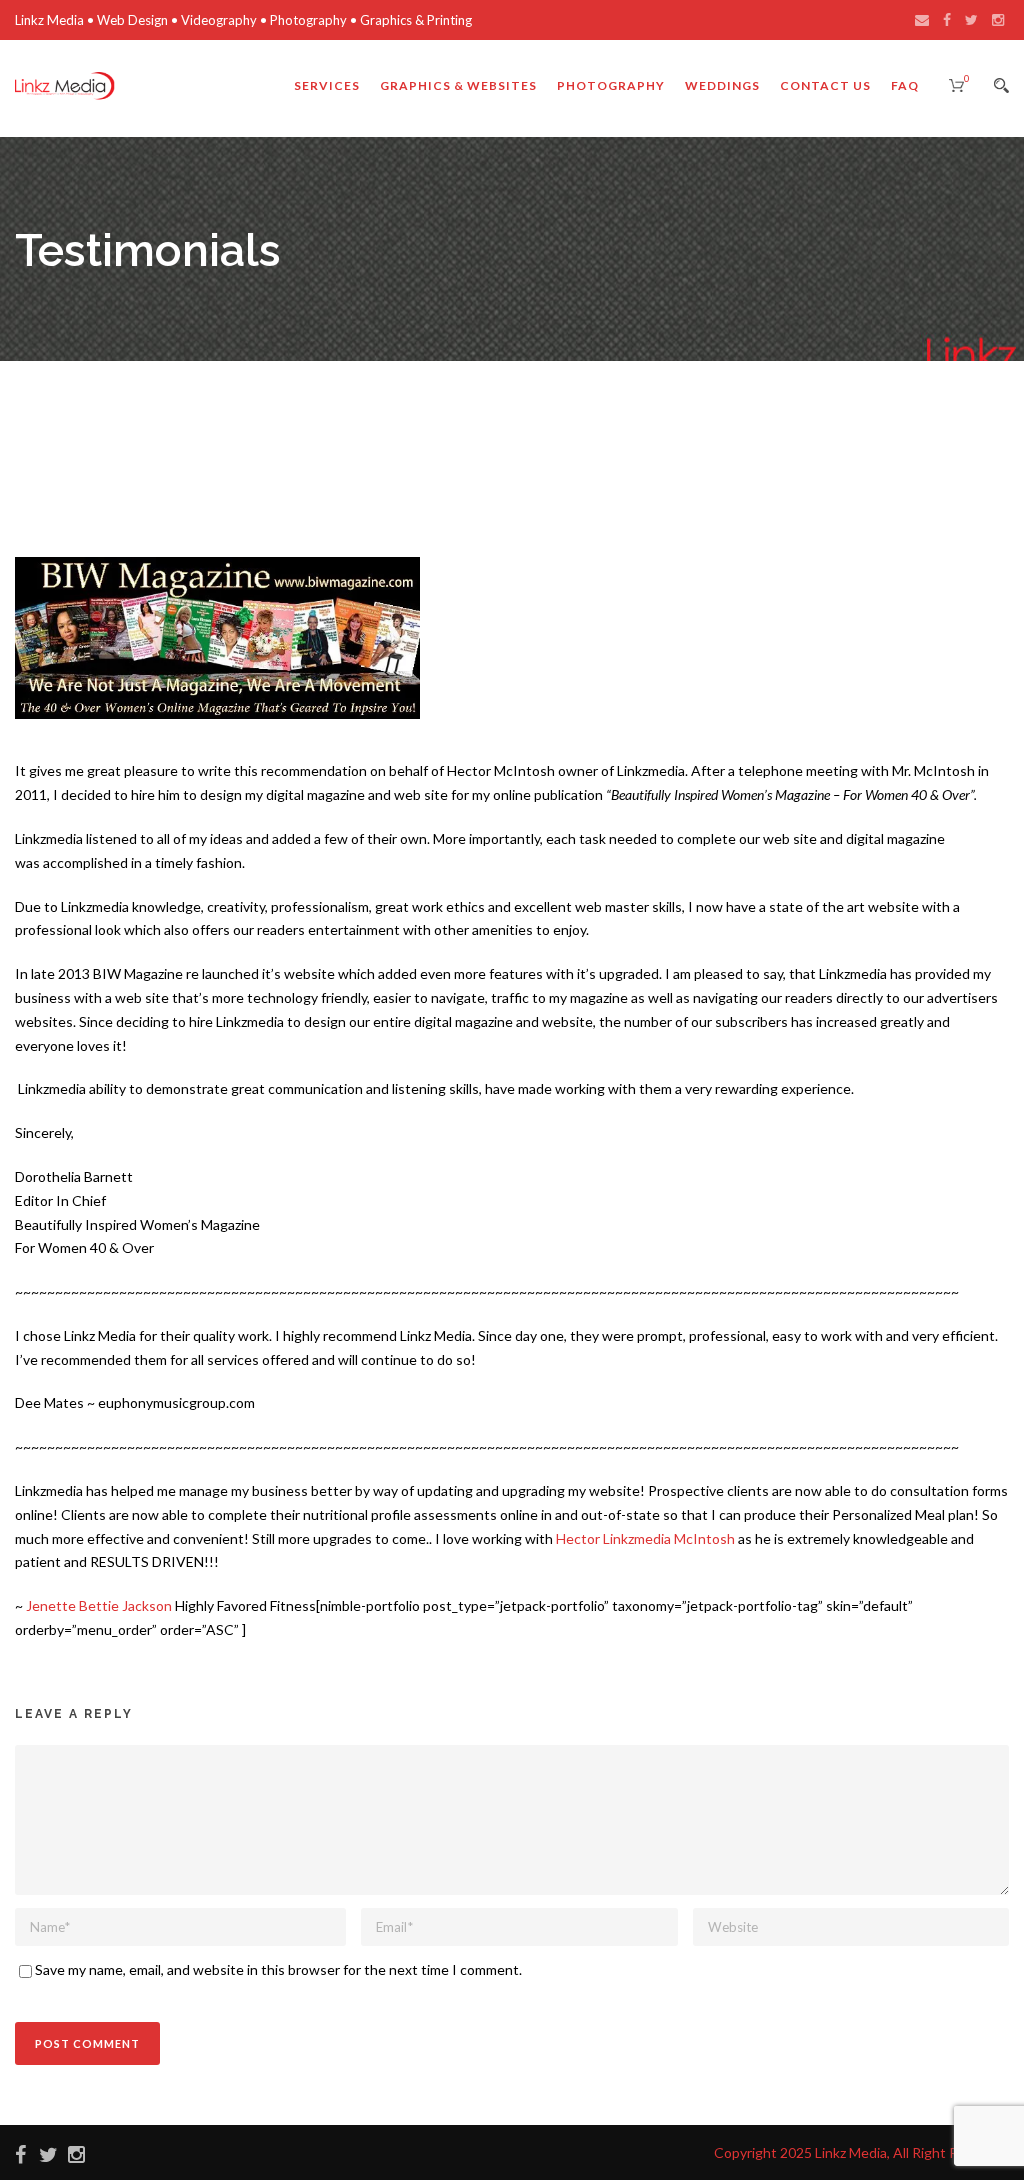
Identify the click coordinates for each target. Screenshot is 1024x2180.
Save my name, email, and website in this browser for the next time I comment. (278, 1969)
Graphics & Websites (458, 85)
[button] (217, 638)
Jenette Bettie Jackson (99, 1605)
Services (327, 85)
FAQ (905, 85)
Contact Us (825, 85)
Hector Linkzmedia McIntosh (645, 1538)
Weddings (722, 85)
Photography (611, 85)
